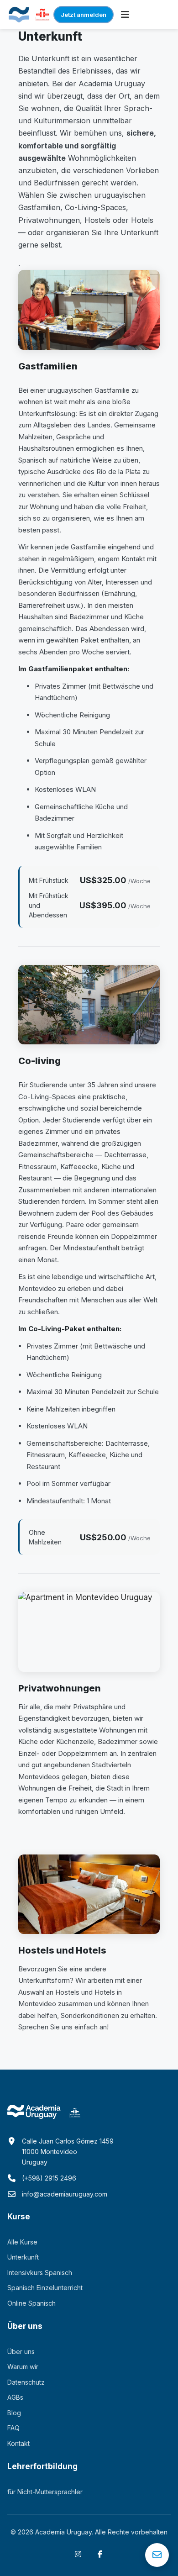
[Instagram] (78, 2554)
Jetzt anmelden (84, 15)
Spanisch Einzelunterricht (45, 2288)
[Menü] (125, 15)
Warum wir (23, 2367)
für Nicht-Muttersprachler (45, 2492)
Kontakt (18, 2443)
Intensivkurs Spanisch (40, 2273)
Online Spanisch (31, 2303)
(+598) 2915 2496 (49, 2178)
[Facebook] (100, 2554)
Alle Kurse (22, 2242)
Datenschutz (26, 2382)
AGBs (15, 2397)
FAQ (13, 2428)
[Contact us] (157, 2555)
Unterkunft (23, 2257)
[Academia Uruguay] (19, 15)
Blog (14, 2413)
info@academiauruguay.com (65, 2194)
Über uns (21, 2352)
